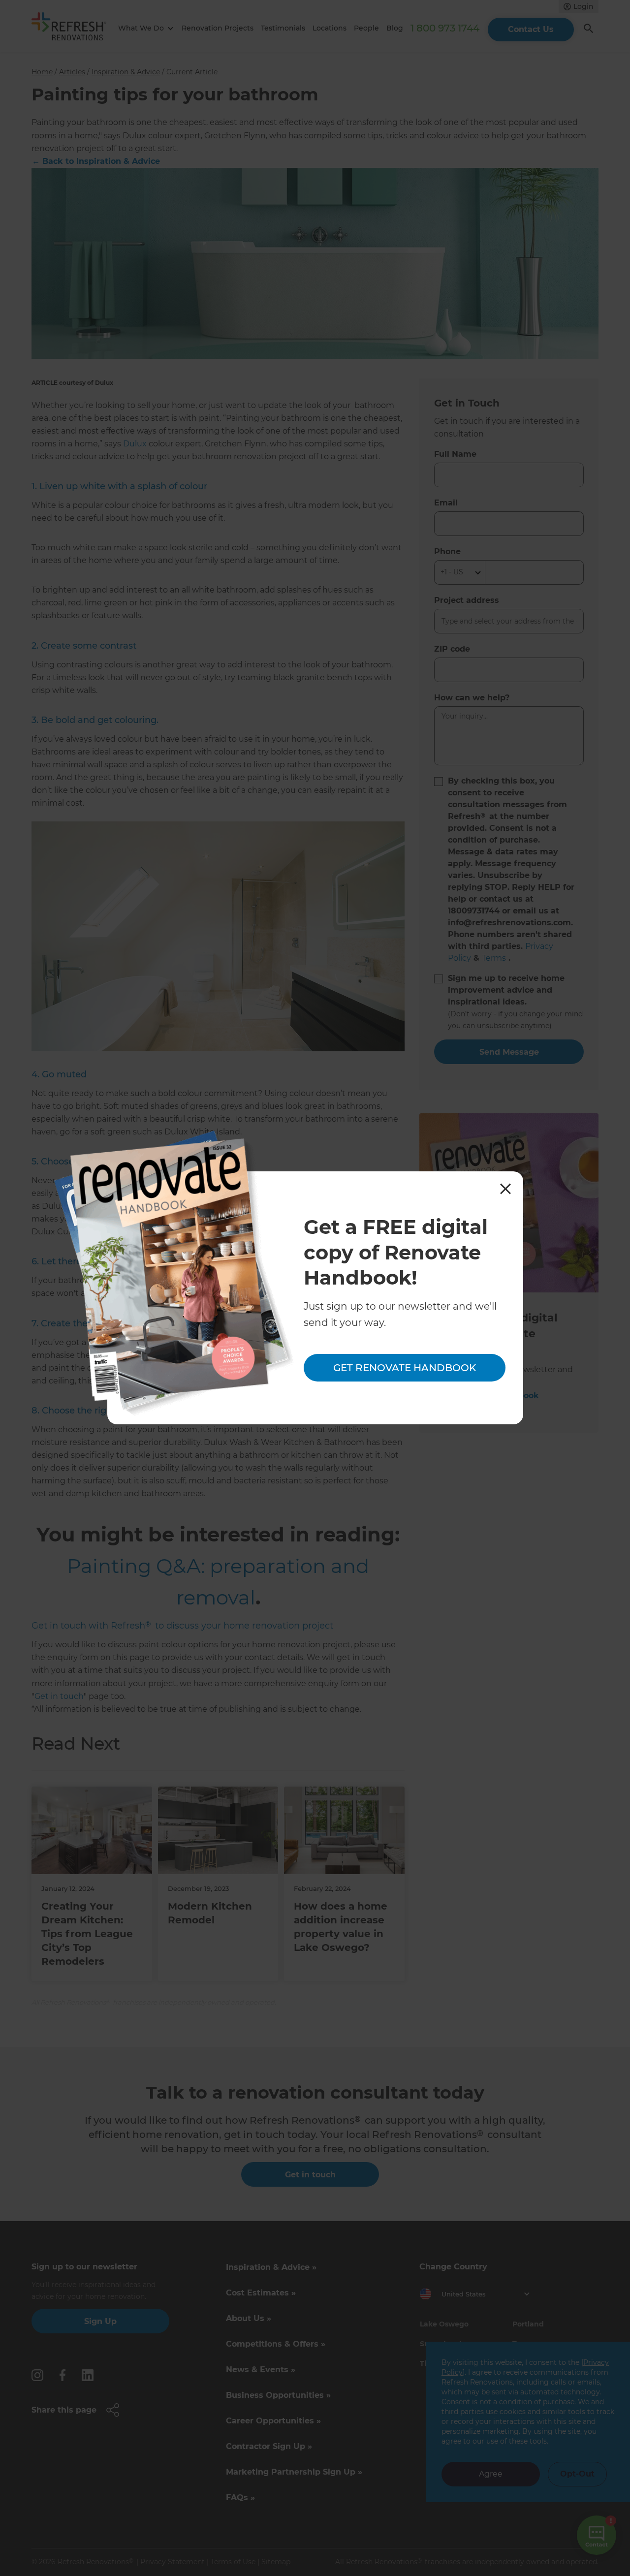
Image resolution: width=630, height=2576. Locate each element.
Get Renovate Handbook (405, 1368)
